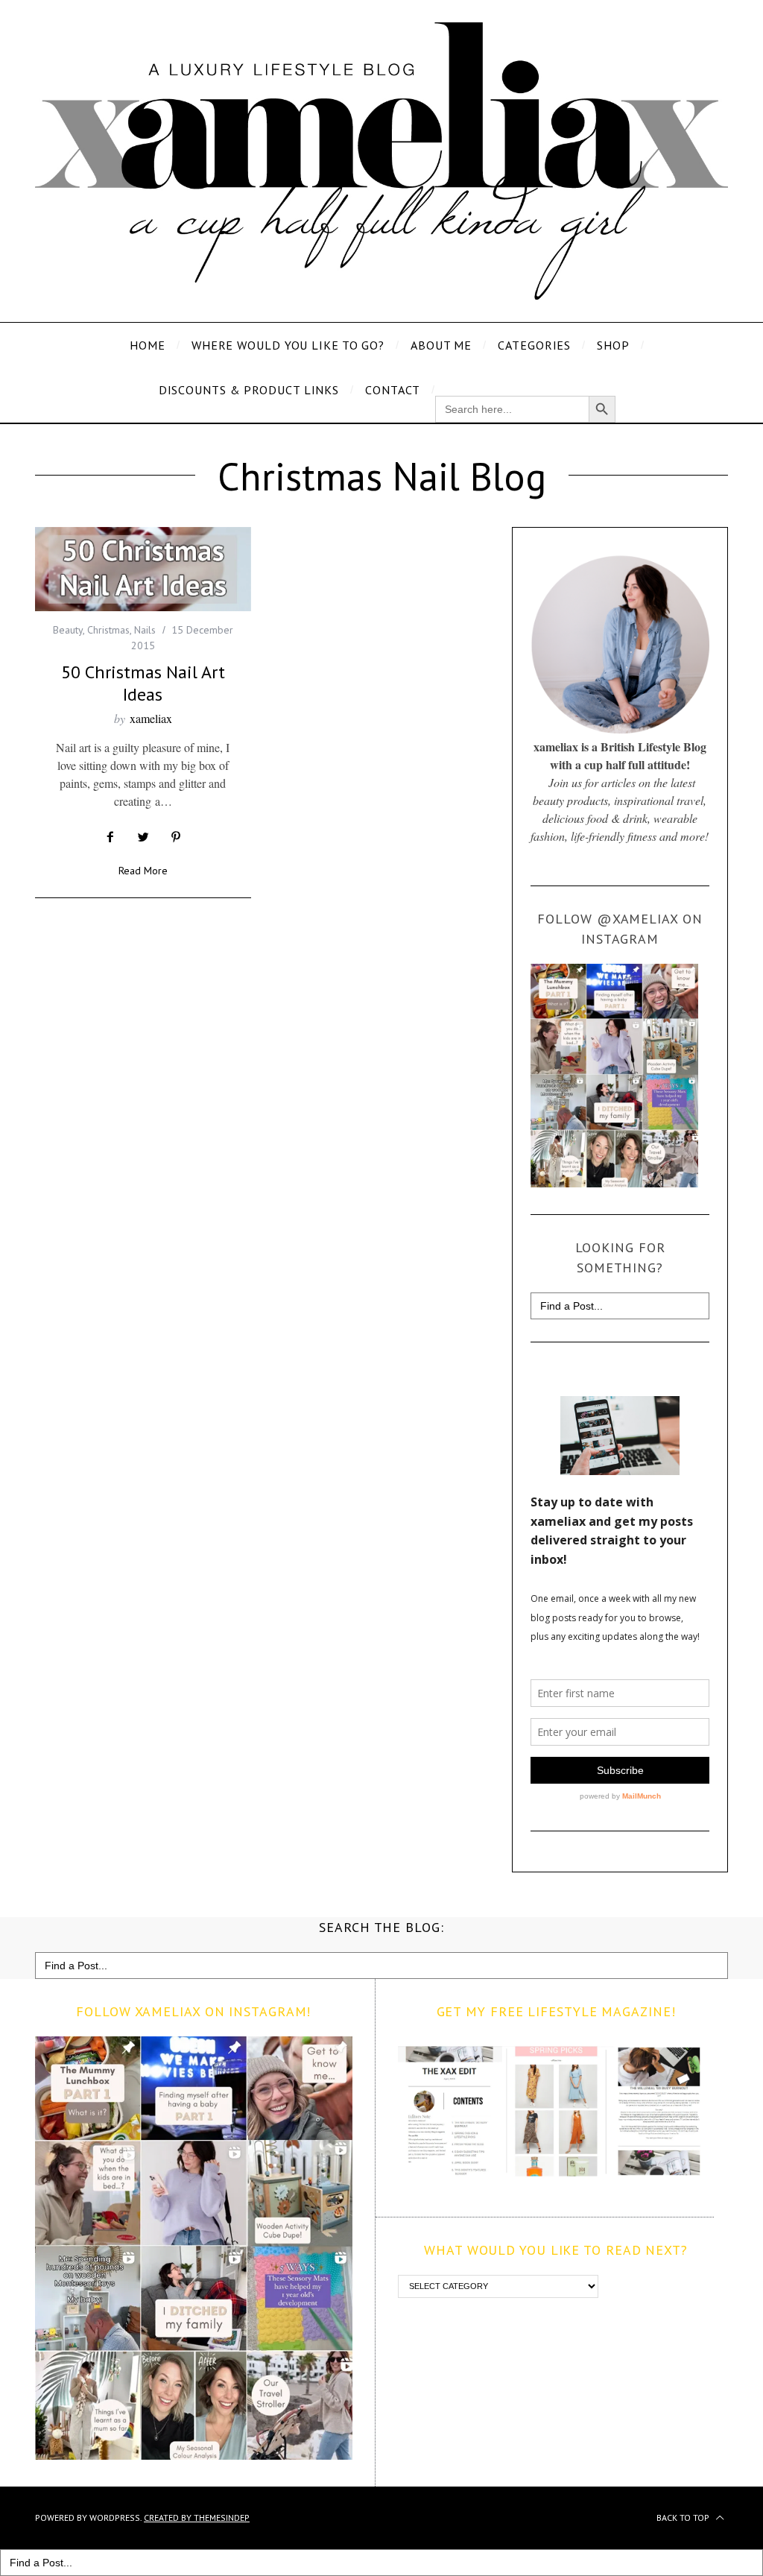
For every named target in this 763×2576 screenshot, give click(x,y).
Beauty (68, 630)
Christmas (108, 630)
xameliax (151, 718)
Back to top (684, 2517)
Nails (145, 630)
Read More (143, 871)
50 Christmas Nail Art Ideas (143, 683)
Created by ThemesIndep (197, 2517)
